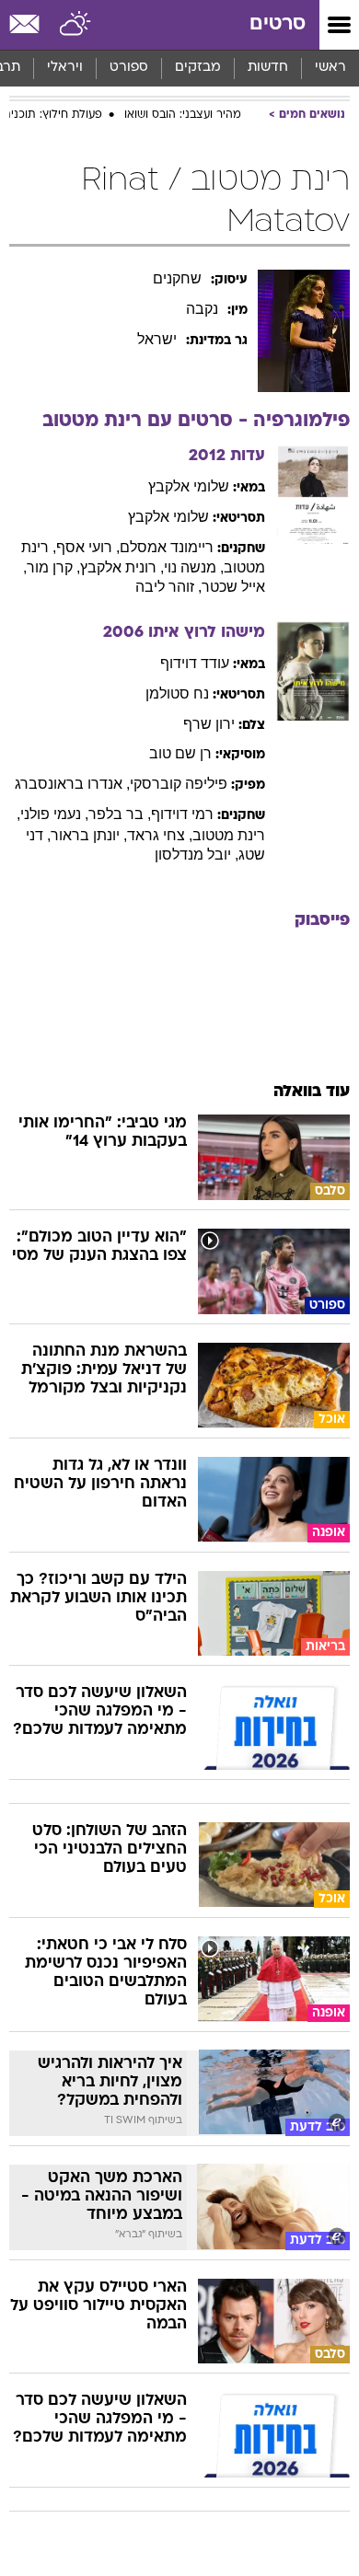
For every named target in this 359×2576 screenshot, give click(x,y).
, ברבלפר (120, 814)
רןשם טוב (180, 753)
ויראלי (65, 68)
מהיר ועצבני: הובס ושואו (183, 115)
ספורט (129, 68)
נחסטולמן (177, 693)
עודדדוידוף (195, 663)
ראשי (330, 68)
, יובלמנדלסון (197, 855)
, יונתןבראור (89, 835)
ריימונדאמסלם (167, 547)
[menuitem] (267, 68)
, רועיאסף (88, 547)
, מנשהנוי (194, 567)
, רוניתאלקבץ (122, 567)
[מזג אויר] (76, 25)
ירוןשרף (209, 724)
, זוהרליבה (168, 587)
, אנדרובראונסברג (72, 784)
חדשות (268, 68)
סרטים (278, 24)
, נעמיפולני (54, 814)
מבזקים (198, 68)
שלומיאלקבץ (189, 486)
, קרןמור (53, 567)
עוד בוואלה (312, 1092)
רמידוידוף (182, 814)
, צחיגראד (160, 835)
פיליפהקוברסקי (179, 784)
